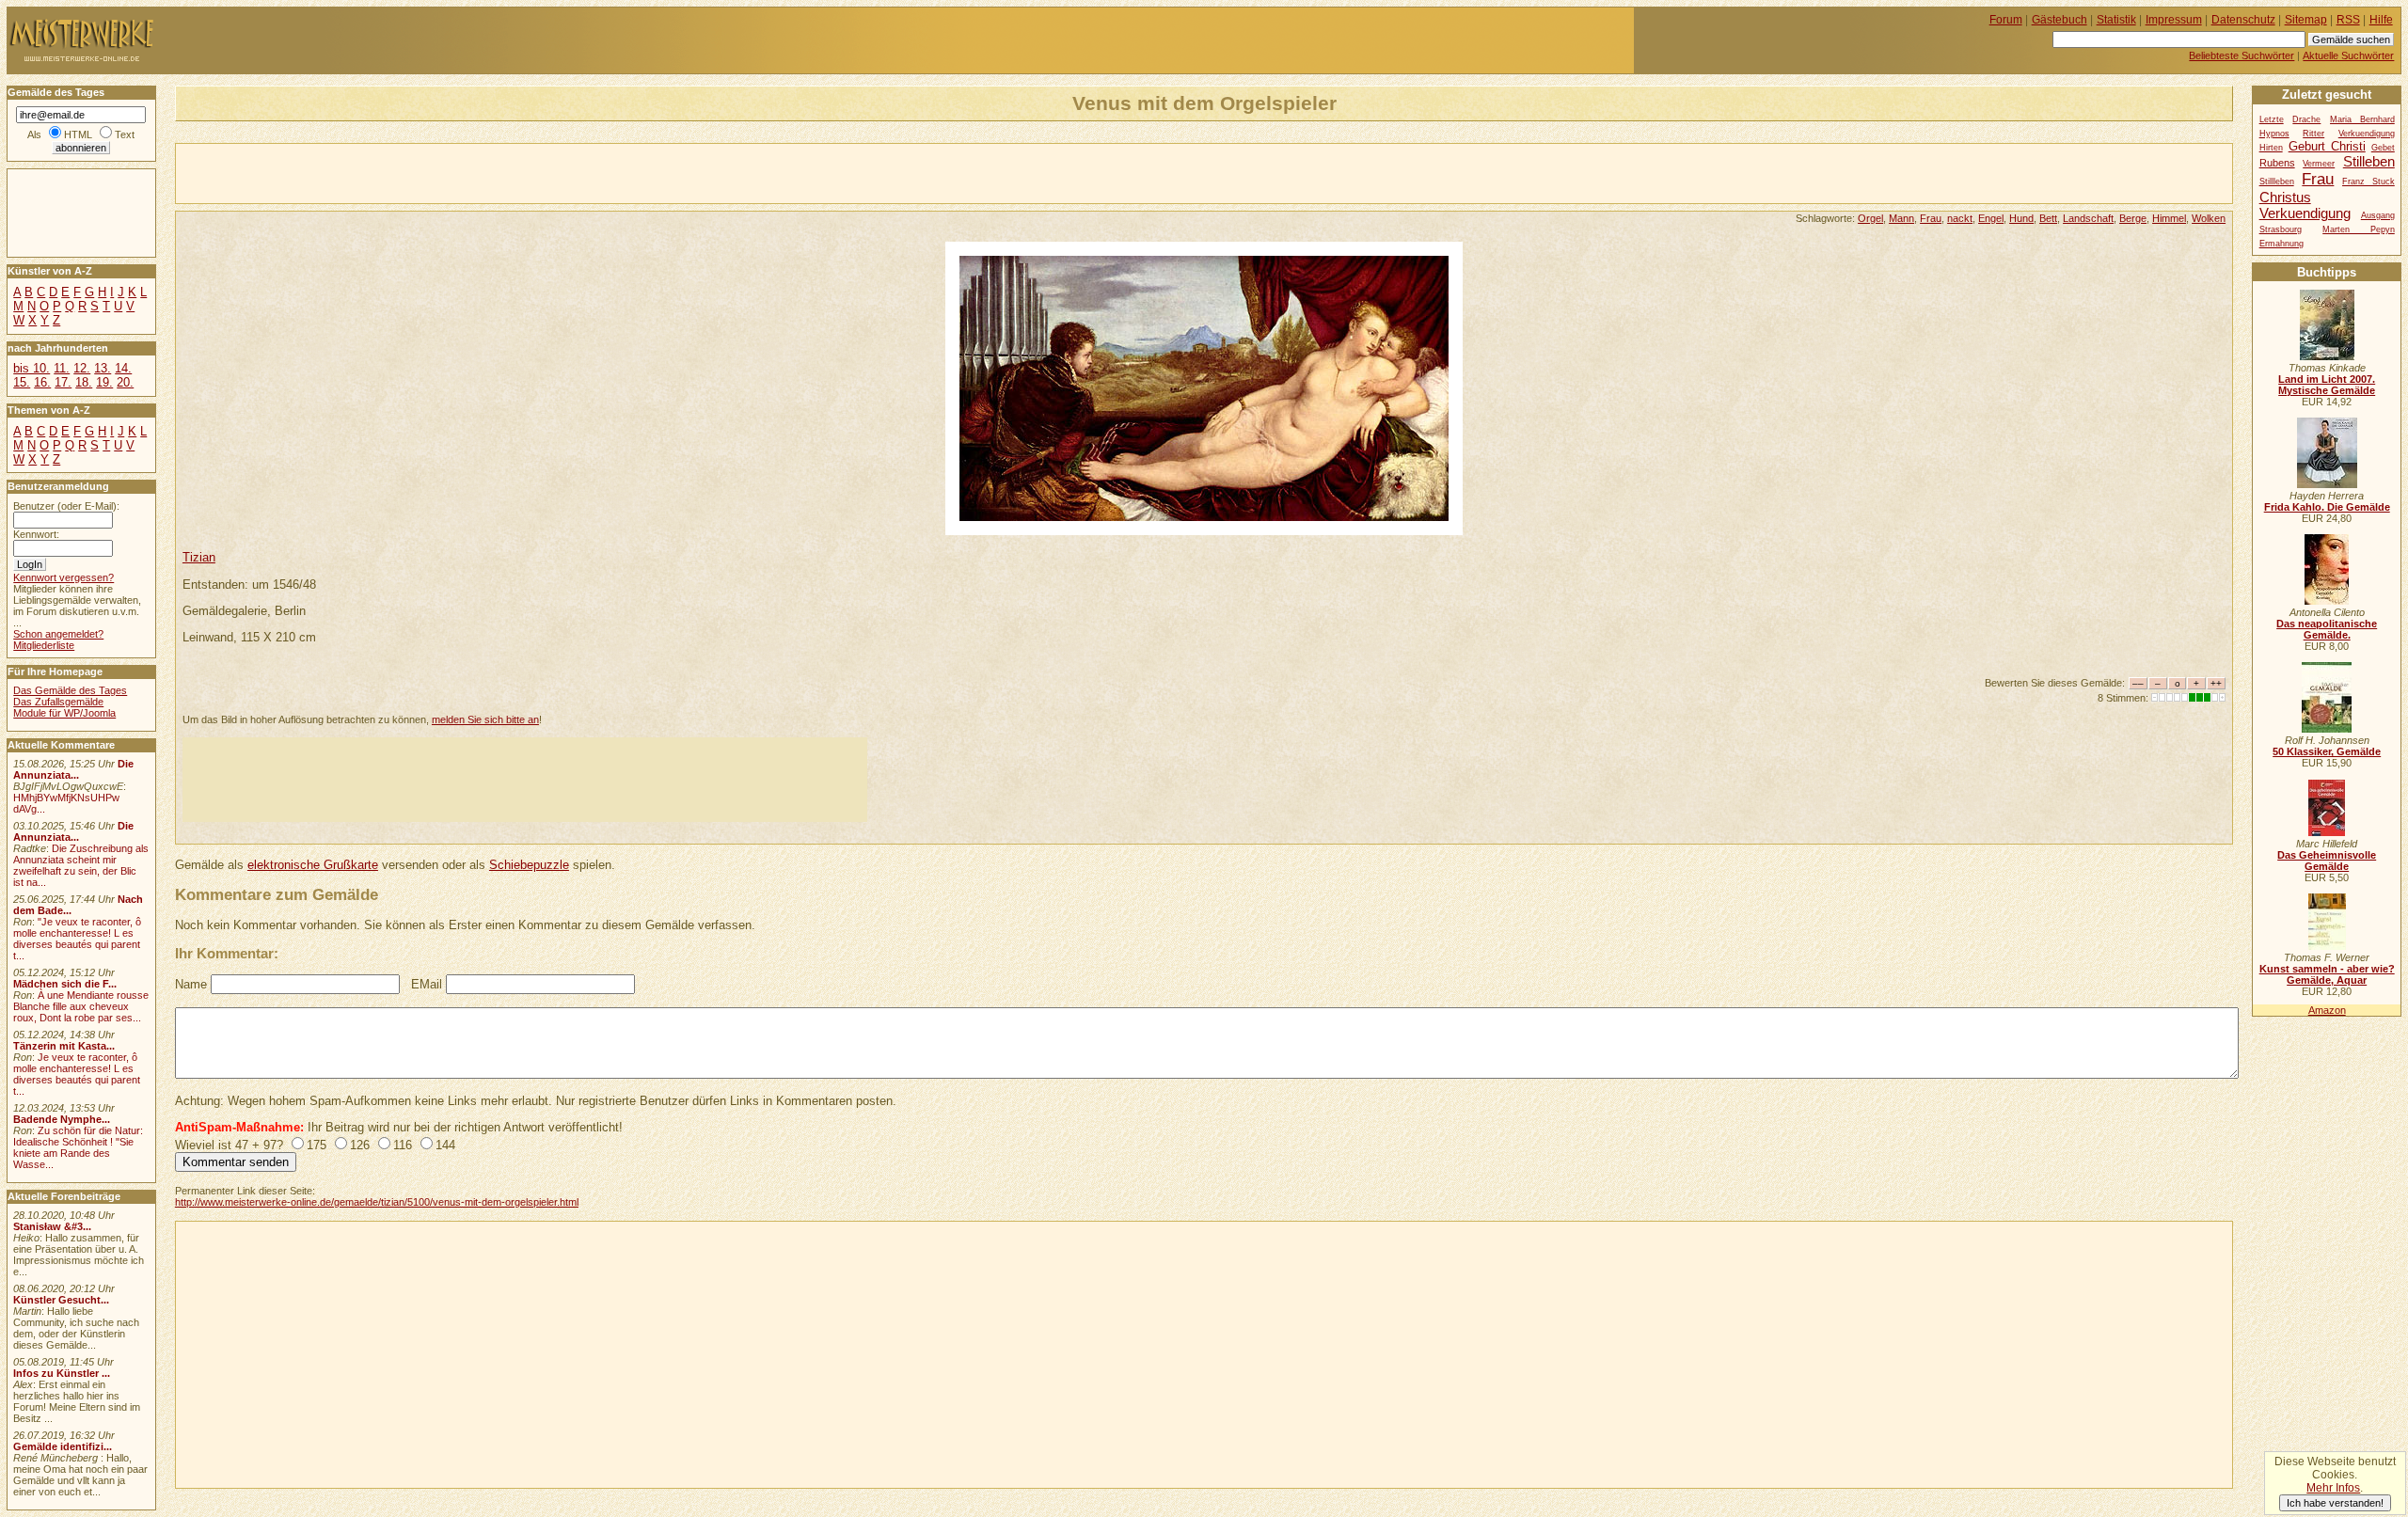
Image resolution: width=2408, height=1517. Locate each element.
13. (103, 368)
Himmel (2169, 218)
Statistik (2116, 20)
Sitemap (2306, 20)
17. (63, 382)
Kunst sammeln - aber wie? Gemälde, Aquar (2327, 974)
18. (84, 382)
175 (317, 1145)
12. (82, 368)
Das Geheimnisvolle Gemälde (2327, 861)
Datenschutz (2243, 20)
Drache (2306, 119)
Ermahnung (2281, 244)
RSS (2348, 20)
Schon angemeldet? (58, 634)
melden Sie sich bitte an (485, 719)
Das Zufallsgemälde (58, 702)
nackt (1960, 218)
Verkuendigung (2305, 213)
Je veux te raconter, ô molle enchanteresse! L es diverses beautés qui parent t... (77, 1074)
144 (445, 1145)
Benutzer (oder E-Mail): (66, 506)
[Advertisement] (396, 172)
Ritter (2313, 134)
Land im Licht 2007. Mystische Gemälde (2327, 385)
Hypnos (2274, 134)
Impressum (2174, 20)
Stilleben (2369, 161)
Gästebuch (2059, 20)
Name (191, 984)
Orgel (1870, 218)
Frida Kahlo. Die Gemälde (2327, 507)
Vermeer (2319, 164)
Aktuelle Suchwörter (2348, 55)
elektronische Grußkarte (313, 865)
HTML (78, 134)
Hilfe (2381, 20)
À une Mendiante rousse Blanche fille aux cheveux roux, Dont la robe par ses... (81, 1006)
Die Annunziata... (73, 769)
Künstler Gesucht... (61, 1300)
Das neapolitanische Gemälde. (2327, 629)
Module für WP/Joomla (64, 713)
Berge (2133, 218)
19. (104, 382)
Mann (1901, 218)
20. (125, 382)
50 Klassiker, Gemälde (2327, 751)
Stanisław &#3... (52, 1226)
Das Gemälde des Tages (70, 690)
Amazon (2327, 1010)
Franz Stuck (2368, 182)
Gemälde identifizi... (63, 1446)
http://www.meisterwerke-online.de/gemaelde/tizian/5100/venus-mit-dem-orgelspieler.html (377, 1202)
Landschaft (2088, 218)
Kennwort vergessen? (63, 577)
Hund (2021, 218)
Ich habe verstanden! (2335, 1503)
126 (360, 1145)
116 (403, 1145)
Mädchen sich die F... (65, 984)
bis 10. (32, 368)
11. (62, 368)
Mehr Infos (2333, 1488)
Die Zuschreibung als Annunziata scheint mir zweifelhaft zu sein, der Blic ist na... (81, 865)
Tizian (199, 557)
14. (123, 368)
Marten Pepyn (2359, 229)
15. (22, 382)
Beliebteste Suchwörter (2242, 55)
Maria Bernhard (2362, 119)
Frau (1931, 218)
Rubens (2277, 163)
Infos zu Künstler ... (62, 1373)
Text (125, 134)
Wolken (2209, 218)
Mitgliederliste (44, 645)
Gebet (2383, 148)
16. (42, 382)
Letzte (2272, 119)
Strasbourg (2281, 229)
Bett (2048, 218)
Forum (2006, 20)
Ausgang (2378, 215)
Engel (1991, 218)
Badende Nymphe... (62, 1119)
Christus (2285, 197)
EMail (427, 984)
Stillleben (2277, 182)
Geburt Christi (2327, 146)
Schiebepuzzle (529, 865)
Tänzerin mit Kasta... (64, 1046)
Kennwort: (36, 534)
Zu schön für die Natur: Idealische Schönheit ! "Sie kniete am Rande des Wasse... (78, 1147)
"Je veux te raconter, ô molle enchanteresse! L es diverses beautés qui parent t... (77, 939)
